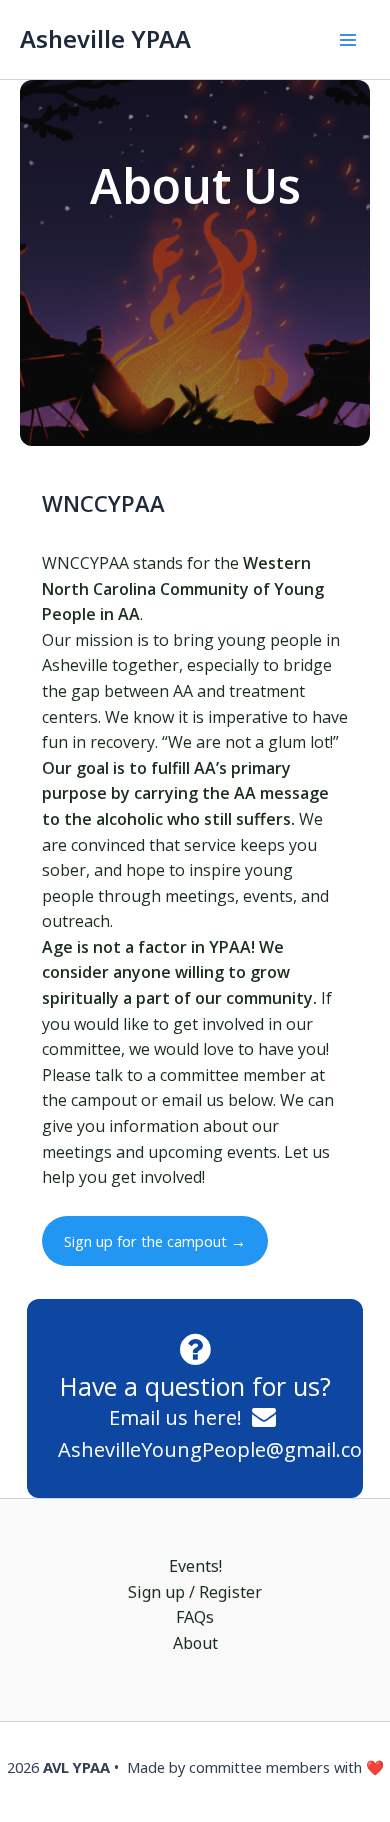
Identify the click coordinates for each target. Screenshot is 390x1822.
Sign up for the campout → (155, 1241)
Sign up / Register (195, 1592)
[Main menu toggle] (348, 40)
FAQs (195, 1617)
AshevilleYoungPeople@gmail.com (219, 1449)
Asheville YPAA (105, 39)
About (195, 1643)
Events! (195, 1566)
